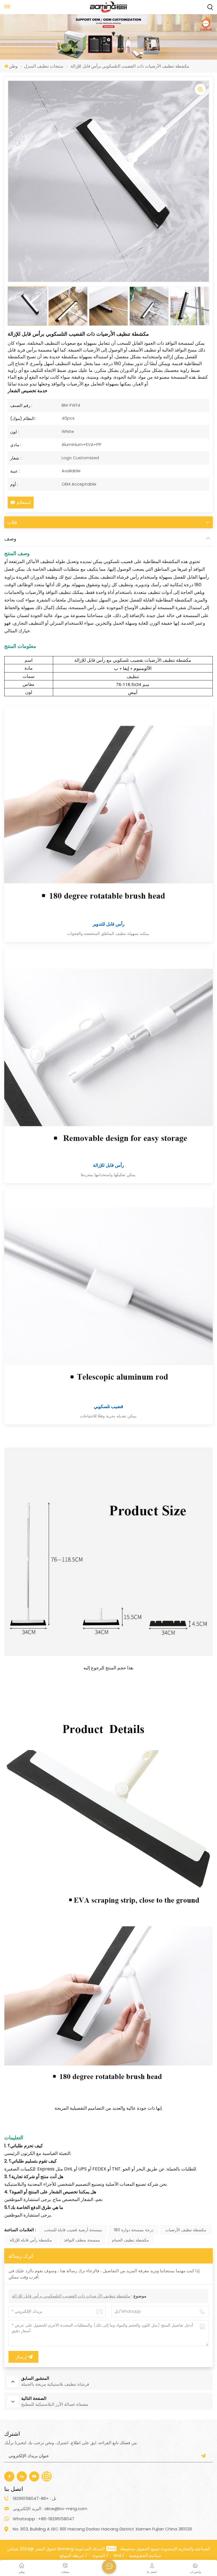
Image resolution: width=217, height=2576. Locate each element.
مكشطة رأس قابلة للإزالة (31, 2240)
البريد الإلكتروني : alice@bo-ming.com (50, 2509)
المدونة (99, 2555)
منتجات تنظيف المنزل (44, 66)
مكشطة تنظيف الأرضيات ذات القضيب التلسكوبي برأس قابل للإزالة (71, 2296)
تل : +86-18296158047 (34, 2498)
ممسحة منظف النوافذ (82, 2240)
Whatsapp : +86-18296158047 (44, 2519)
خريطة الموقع (72, 2555)
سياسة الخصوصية (145, 2555)
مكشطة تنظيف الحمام (130, 2240)
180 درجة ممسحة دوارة (134, 2230)
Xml (117, 2555)
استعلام (24, 502)
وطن (13, 66)
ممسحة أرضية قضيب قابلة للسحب (73, 2230)
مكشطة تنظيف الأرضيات (186, 2230)
